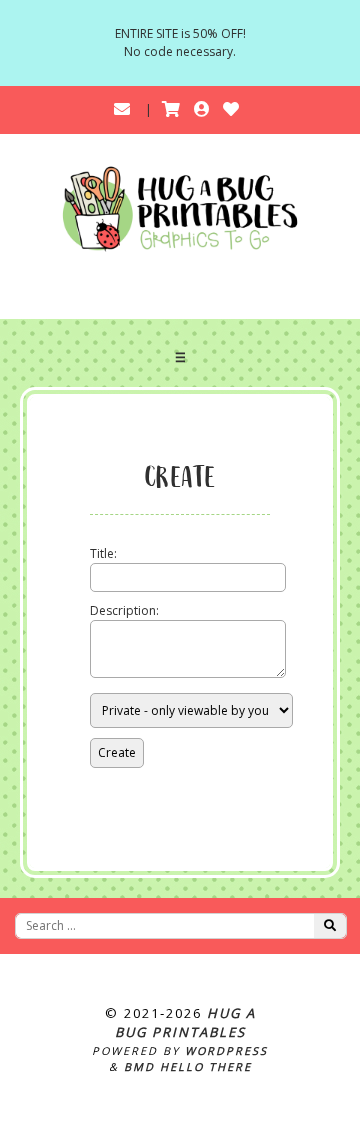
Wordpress (226, 1050)
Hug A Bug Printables (185, 1023)
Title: (103, 553)
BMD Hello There (188, 1066)
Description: (124, 610)
